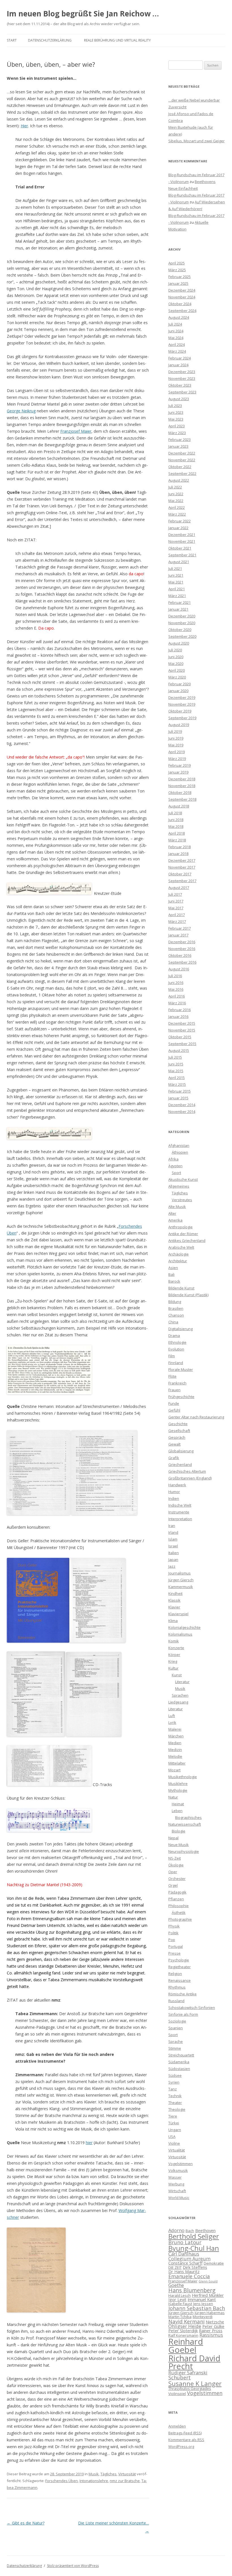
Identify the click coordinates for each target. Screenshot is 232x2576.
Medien (175, 1743)
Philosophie (179, 1906)
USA (172, 2136)
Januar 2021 (178, 609)
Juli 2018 (175, 813)
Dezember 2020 (182, 616)
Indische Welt (180, 1505)
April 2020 (177, 670)
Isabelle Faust (180, 2304)
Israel (173, 1546)
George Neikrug (21, 411)
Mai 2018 (176, 826)
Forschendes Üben (62, 2481)
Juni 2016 (176, 983)
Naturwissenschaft (185, 1824)
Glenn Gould (208, 2281)
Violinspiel (177, 2394)
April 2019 (177, 752)
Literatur (182, 1682)
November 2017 (182, 867)
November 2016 (182, 949)
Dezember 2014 (182, 1105)
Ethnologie (177, 1342)
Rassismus (211, 2335)
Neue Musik (179, 1845)
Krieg (173, 1661)
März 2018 (177, 840)
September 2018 (182, 799)
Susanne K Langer (195, 2383)
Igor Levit (177, 2299)
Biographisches (188, 1817)
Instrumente (179, 1512)
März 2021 (177, 596)
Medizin (175, 1750)
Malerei (175, 1729)
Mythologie (178, 1790)
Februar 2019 (180, 765)
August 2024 (179, 317)
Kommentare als (186, 2440)
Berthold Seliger (194, 2236)
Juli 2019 (175, 731)
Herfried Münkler (208, 2295)
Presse (174, 1953)
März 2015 (177, 1084)
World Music (179, 2198)
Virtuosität (127, 2474)
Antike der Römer (183, 1234)
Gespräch (177, 1437)
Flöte (172, 1376)
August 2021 (179, 562)
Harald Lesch (180, 2295)
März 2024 (177, 351)
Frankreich (177, 1383)
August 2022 (179, 480)
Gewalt (174, 1444)
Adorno (176, 2230)
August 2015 (179, 1050)
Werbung (176, 2184)
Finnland (176, 1363)
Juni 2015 (176, 1064)
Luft (172, 1716)
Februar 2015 (180, 1091)
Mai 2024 (176, 338)
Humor (174, 1492)
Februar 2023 (180, 440)
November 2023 (182, 378)
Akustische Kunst (183, 1179)
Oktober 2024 (180, 304)
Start (12, 40)
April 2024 (177, 344)
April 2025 (177, 263)
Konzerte (176, 1648)
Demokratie (214, 2263)
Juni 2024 (176, 331)
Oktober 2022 (180, 467)
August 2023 (179, 399)
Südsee (175, 2075)
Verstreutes (182, 1200)
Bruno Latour (185, 2242)
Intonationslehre (94, 2481)
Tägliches (109, 2474)
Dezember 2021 (182, 535)
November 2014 (182, 1112)
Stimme (175, 2048)
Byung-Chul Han (194, 2248)
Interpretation (180, 1519)
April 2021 (177, 589)
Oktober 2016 (180, 955)
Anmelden (177, 2426)
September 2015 (182, 1044)
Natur (173, 1797)
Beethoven (205, 2230)
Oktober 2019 (180, 711)
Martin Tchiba (180, 2317)
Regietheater (180, 1967)
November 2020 (182, 623)
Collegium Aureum (189, 2259)
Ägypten (175, 1166)
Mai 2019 (176, 745)
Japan (173, 1560)
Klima (173, 1621)
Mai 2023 (176, 419)
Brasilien (176, 1308)
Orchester (177, 1879)
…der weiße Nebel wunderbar (194, 100)
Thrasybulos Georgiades (190, 2388)
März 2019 (177, 759)
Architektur (178, 1261)
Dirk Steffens (195, 2267)
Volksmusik (178, 2170)
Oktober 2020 (180, 630)
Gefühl (174, 1410)
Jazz (172, 1566)
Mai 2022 (176, 501)
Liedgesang (178, 1702)
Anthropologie (181, 1227)
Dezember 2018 (182, 779)
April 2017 (177, 915)
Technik (175, 2096)
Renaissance (180, 1980)
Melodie (175, 1756)
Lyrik (172, 1722)
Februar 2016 (180, 1010)
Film (172, 1356)
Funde (174, 1403)
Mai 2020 (176, 664)
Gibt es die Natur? (26, 2523)
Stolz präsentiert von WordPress (73, 2566)
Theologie (177, 2109)
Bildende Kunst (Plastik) (188, 1295)
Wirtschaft (177, 2191)
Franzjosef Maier (76, 431)
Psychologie (179, 1960)
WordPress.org (181, 2446)
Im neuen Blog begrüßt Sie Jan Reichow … (83, 14)
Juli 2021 (175, 568)
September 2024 (182, 311)
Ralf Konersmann (183, 2335)
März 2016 (177, 1003)
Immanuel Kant (202, 2299)
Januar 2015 (178, 1098)
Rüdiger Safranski (188, 2373)
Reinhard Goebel (186, 2346)
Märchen (176, 1736)
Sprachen (180, 1695)
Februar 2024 (180, 358)
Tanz (173, 2089)
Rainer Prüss (211, 2331)
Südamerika (179, 2062)
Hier (24, 126)
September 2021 (182, 555)
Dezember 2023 (182, 372)
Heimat (178, 1804)
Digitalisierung (181, 1329)
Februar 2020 (180, 684)
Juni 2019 (176, 738)
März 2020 (177, 677)
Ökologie (176, 1865)
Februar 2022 (180, 521)
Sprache (176, 2041)
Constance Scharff (185, 2263)
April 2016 (177, 996)
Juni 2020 (176, 657)
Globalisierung (181, 1451)
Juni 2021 (176, 575)
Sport (176, 1173)
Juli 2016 (175, 976)
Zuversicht (177, 107)
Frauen (174, 1390)
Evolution (176, 1349)
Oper (173, 1872)
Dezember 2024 (182, 290)
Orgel (173, 1885)
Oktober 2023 (180, 385)
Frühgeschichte (181, 1397)
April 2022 (177, 507)
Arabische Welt (181, 1247)
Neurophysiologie (184, 1851)
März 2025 (177, 270)
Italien (174, 1553)
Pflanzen (176, 1899)
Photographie (180, 1919)
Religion (175, 1974)
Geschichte (178, 1424)
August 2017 (179, 888)
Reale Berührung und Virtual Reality (117, 40)
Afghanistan (179, 1145)
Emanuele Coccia (189, 2276)
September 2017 (182, 881)
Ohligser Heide (185, 2326)
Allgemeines (179, 1186)
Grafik (174, 1458)
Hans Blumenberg (192, 2290)
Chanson (176, 1315)
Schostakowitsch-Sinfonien (192, 2008)
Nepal (173, 1838)
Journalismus (180, 1573)
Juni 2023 (176, 412)
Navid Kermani (186, 2321)
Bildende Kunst (181, 1288)
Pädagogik (177, 1892)
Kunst (177, 1675)
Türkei (174, 2123)
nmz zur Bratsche (125, 2481)
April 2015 (177, 1078)
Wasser (175, 2177)
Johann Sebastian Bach (197, 2308)
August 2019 (179, 725)
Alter (172, 1213)
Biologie (179, 1831)
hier (89, 2143)
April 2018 (177, 833)
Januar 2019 (178, 772)
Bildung (175, 1302)
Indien (174, 1498)
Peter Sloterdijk (183, 2331)
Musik (94, 2474)
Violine (174, 2143)
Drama (174, 1336)
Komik (174, 1641)
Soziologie (177, 2021)
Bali (171, 1274)
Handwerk (177, 1485)
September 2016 (182, 962)
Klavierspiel (178, 1614)
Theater (175, 2103)
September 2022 (182, 473)
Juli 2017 (175, 894)
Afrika (173, 1159)
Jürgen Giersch (181, 1580)
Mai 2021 (176, 582)
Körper (174, 1655)
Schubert (180, 2377)
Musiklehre (178, 1784)
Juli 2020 (175, 650)
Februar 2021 (180, 602)
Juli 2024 (175, 324)
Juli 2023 (175, 406)
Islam (173, 1539)
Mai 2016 (176, 989)
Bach (190, 2231)
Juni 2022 (176, 494)
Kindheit (175, 1593)
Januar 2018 (178, 854)
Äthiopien (180, 1152)
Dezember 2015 (182, 1023)
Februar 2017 (180, 928)
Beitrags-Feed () (185, 2433)
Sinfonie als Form (183, 2014)
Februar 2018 (180, 847)
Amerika (175, 1220)
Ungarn (175, 2130)
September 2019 (182, 718)
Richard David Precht (194, 2362)
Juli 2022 (175, 487)
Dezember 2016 (182, 942)
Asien (173, 1268)
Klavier (174, 1607)
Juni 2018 (176, 820)
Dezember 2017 (182, 860)
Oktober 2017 (180, 874)
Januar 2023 (178, 446)
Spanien (176, 2028)
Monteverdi (203, 2317)
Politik (173, 1933)
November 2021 (182, 541)
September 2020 (182, 636)
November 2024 (182, 297)
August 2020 (179, 643)
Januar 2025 (178, 283)
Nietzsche (215, 2322)
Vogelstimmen (181, 2164)
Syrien (174, 2082)
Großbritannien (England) (190, 1478)
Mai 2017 (176, 908)
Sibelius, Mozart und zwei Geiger (196, 141)
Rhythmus (177, 1987)
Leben (177, 1811)
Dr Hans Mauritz (184, 2271)
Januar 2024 (178, 365)
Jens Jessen (203, 2304)
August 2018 (179, 806)
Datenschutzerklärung (50, 40)
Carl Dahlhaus (184, 2254)
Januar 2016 (178, 1016)
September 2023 (182, 392)
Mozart (174, 1770)
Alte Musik (177, 1207)
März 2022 (177, 514)
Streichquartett (181, 2055)
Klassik (174, 1600)
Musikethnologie (183, 1777)
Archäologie (179, 1254)
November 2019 (182, 704)
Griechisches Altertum (187, 1471)
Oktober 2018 (180, 792)
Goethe (176, 2285)
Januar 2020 (178, 691)
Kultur (173, 1668)
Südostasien (179, 2069)
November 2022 (182, 460)
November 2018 (182, 786)
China (173, 1322)
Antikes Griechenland (187, 1240)
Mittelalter (177, 1763)
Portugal (176, 1946)
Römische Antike (182, 1994)
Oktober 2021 (180, 548)
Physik (174, 1926)
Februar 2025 (180, 277)
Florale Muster (181, 1369)
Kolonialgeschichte (184, 1627)
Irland (173, 1532)
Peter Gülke (213, 2326)
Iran (172, 1526)
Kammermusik (181, 1587)
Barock (174, 1281)
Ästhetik (179, 1912)
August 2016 (179, 969)
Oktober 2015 (180, 1037)
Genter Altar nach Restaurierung (196, 1417)
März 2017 (177, 921)
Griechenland (180, 1464)
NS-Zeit (175, 1858)
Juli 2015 (175, 1057)
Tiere (173, 2116)
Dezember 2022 (182, 453)
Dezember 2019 (182, 697)
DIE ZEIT (175, 2267)
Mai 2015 (176, 1071)
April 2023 (177, 426)
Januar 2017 (178, 935)
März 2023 (177, 433)
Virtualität (177, 2150)
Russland (176, 2001)
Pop (172, 1940)
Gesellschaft (179, 1431)
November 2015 (182, 1030)
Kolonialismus (180, 1634)
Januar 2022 (178, 528)
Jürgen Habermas (210, 2313)
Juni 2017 (176, 901)
